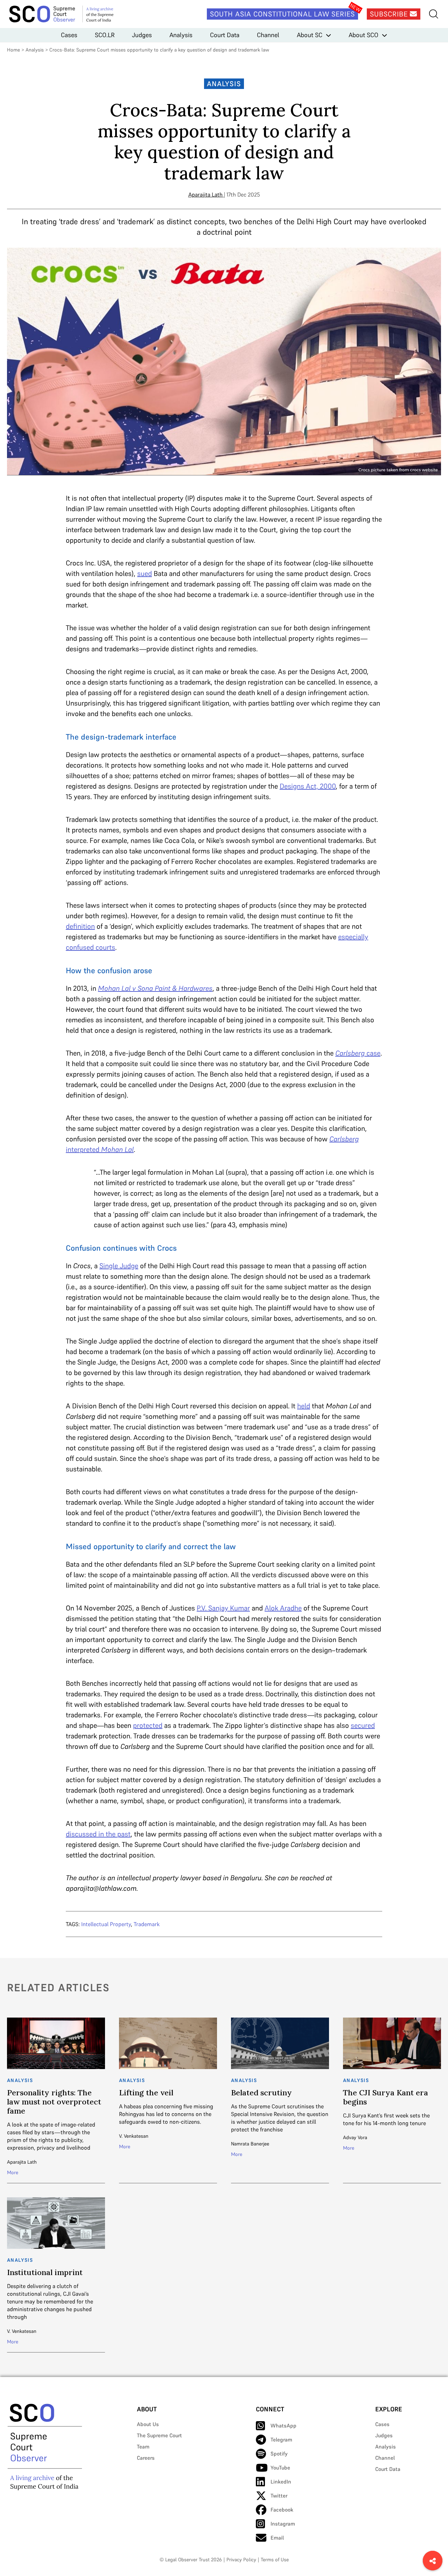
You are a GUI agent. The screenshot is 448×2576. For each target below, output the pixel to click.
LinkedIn (281, 2482)
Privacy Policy (241, 2560)
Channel (268, 35)
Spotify (279, 2454)
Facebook (282, 2510)
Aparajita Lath (205, 194)
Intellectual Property (106, 1924)
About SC (310, 35)
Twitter (279, 2496)
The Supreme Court (159, 2435)
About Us (148, 2424)
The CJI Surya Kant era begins (386, 2097)
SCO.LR (105, 35)
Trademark (147, 1924)
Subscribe (390, 14)
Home (13, 50)
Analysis (181, 35)
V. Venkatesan (134, 2136)
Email (277, 2538)
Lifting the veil (146, 2093)
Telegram (281, 2440)
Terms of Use (275, 2560)
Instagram (283, 2524)
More (13, 2172)
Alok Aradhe (283, 1608)
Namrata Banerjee (250, 2144)
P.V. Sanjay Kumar (223, 1608)
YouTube (280, 2468)
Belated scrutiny (261, 2093)
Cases (69, 35)
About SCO (363, 35)
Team (143, 2447)
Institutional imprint (45, 2272)
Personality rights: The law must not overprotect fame (54, 2102)
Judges (142, 35)
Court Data (225, 35)
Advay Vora (355, 2137)
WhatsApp (283, 2426)
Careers (146, 2458)
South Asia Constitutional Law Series (282, 14)
